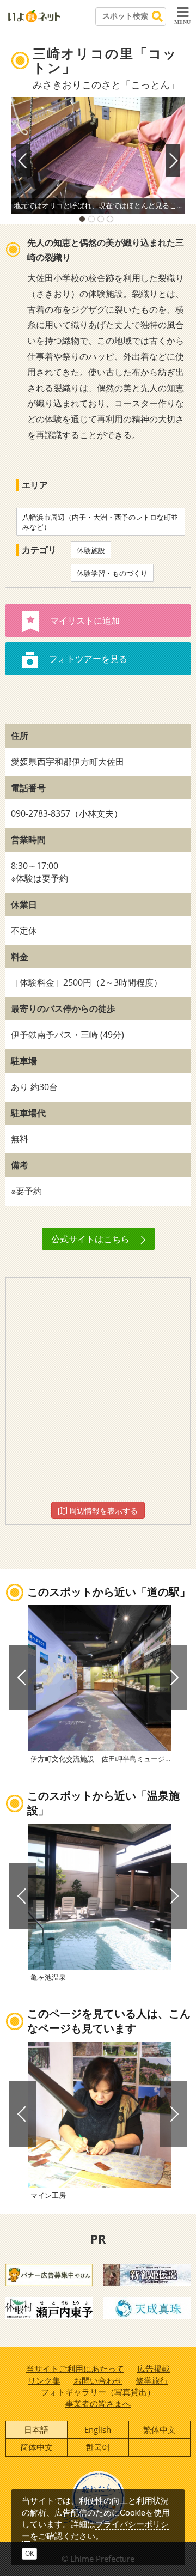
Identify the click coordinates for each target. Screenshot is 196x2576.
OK (29, 2553)
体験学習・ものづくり (112, 573)
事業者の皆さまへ (98, 2403)
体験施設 (91, 550)
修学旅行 (152, 2380)
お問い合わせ (98, 2380)
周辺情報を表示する (102, 1511)
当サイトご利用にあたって (75, 2368)
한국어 (98, 2447)
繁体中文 (160, 2429)
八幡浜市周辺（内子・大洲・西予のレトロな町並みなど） (100, 522)
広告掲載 (154, 2368)
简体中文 (36, 2447)
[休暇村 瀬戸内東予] (49, 2307)
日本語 (36, 2429)
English (98, 2429)
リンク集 (44, 2380)
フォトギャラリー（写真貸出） (98, 2392)
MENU (182, 22)
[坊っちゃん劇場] (147, 2274)
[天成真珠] (147, 2307)
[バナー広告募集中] (49, 2274)
